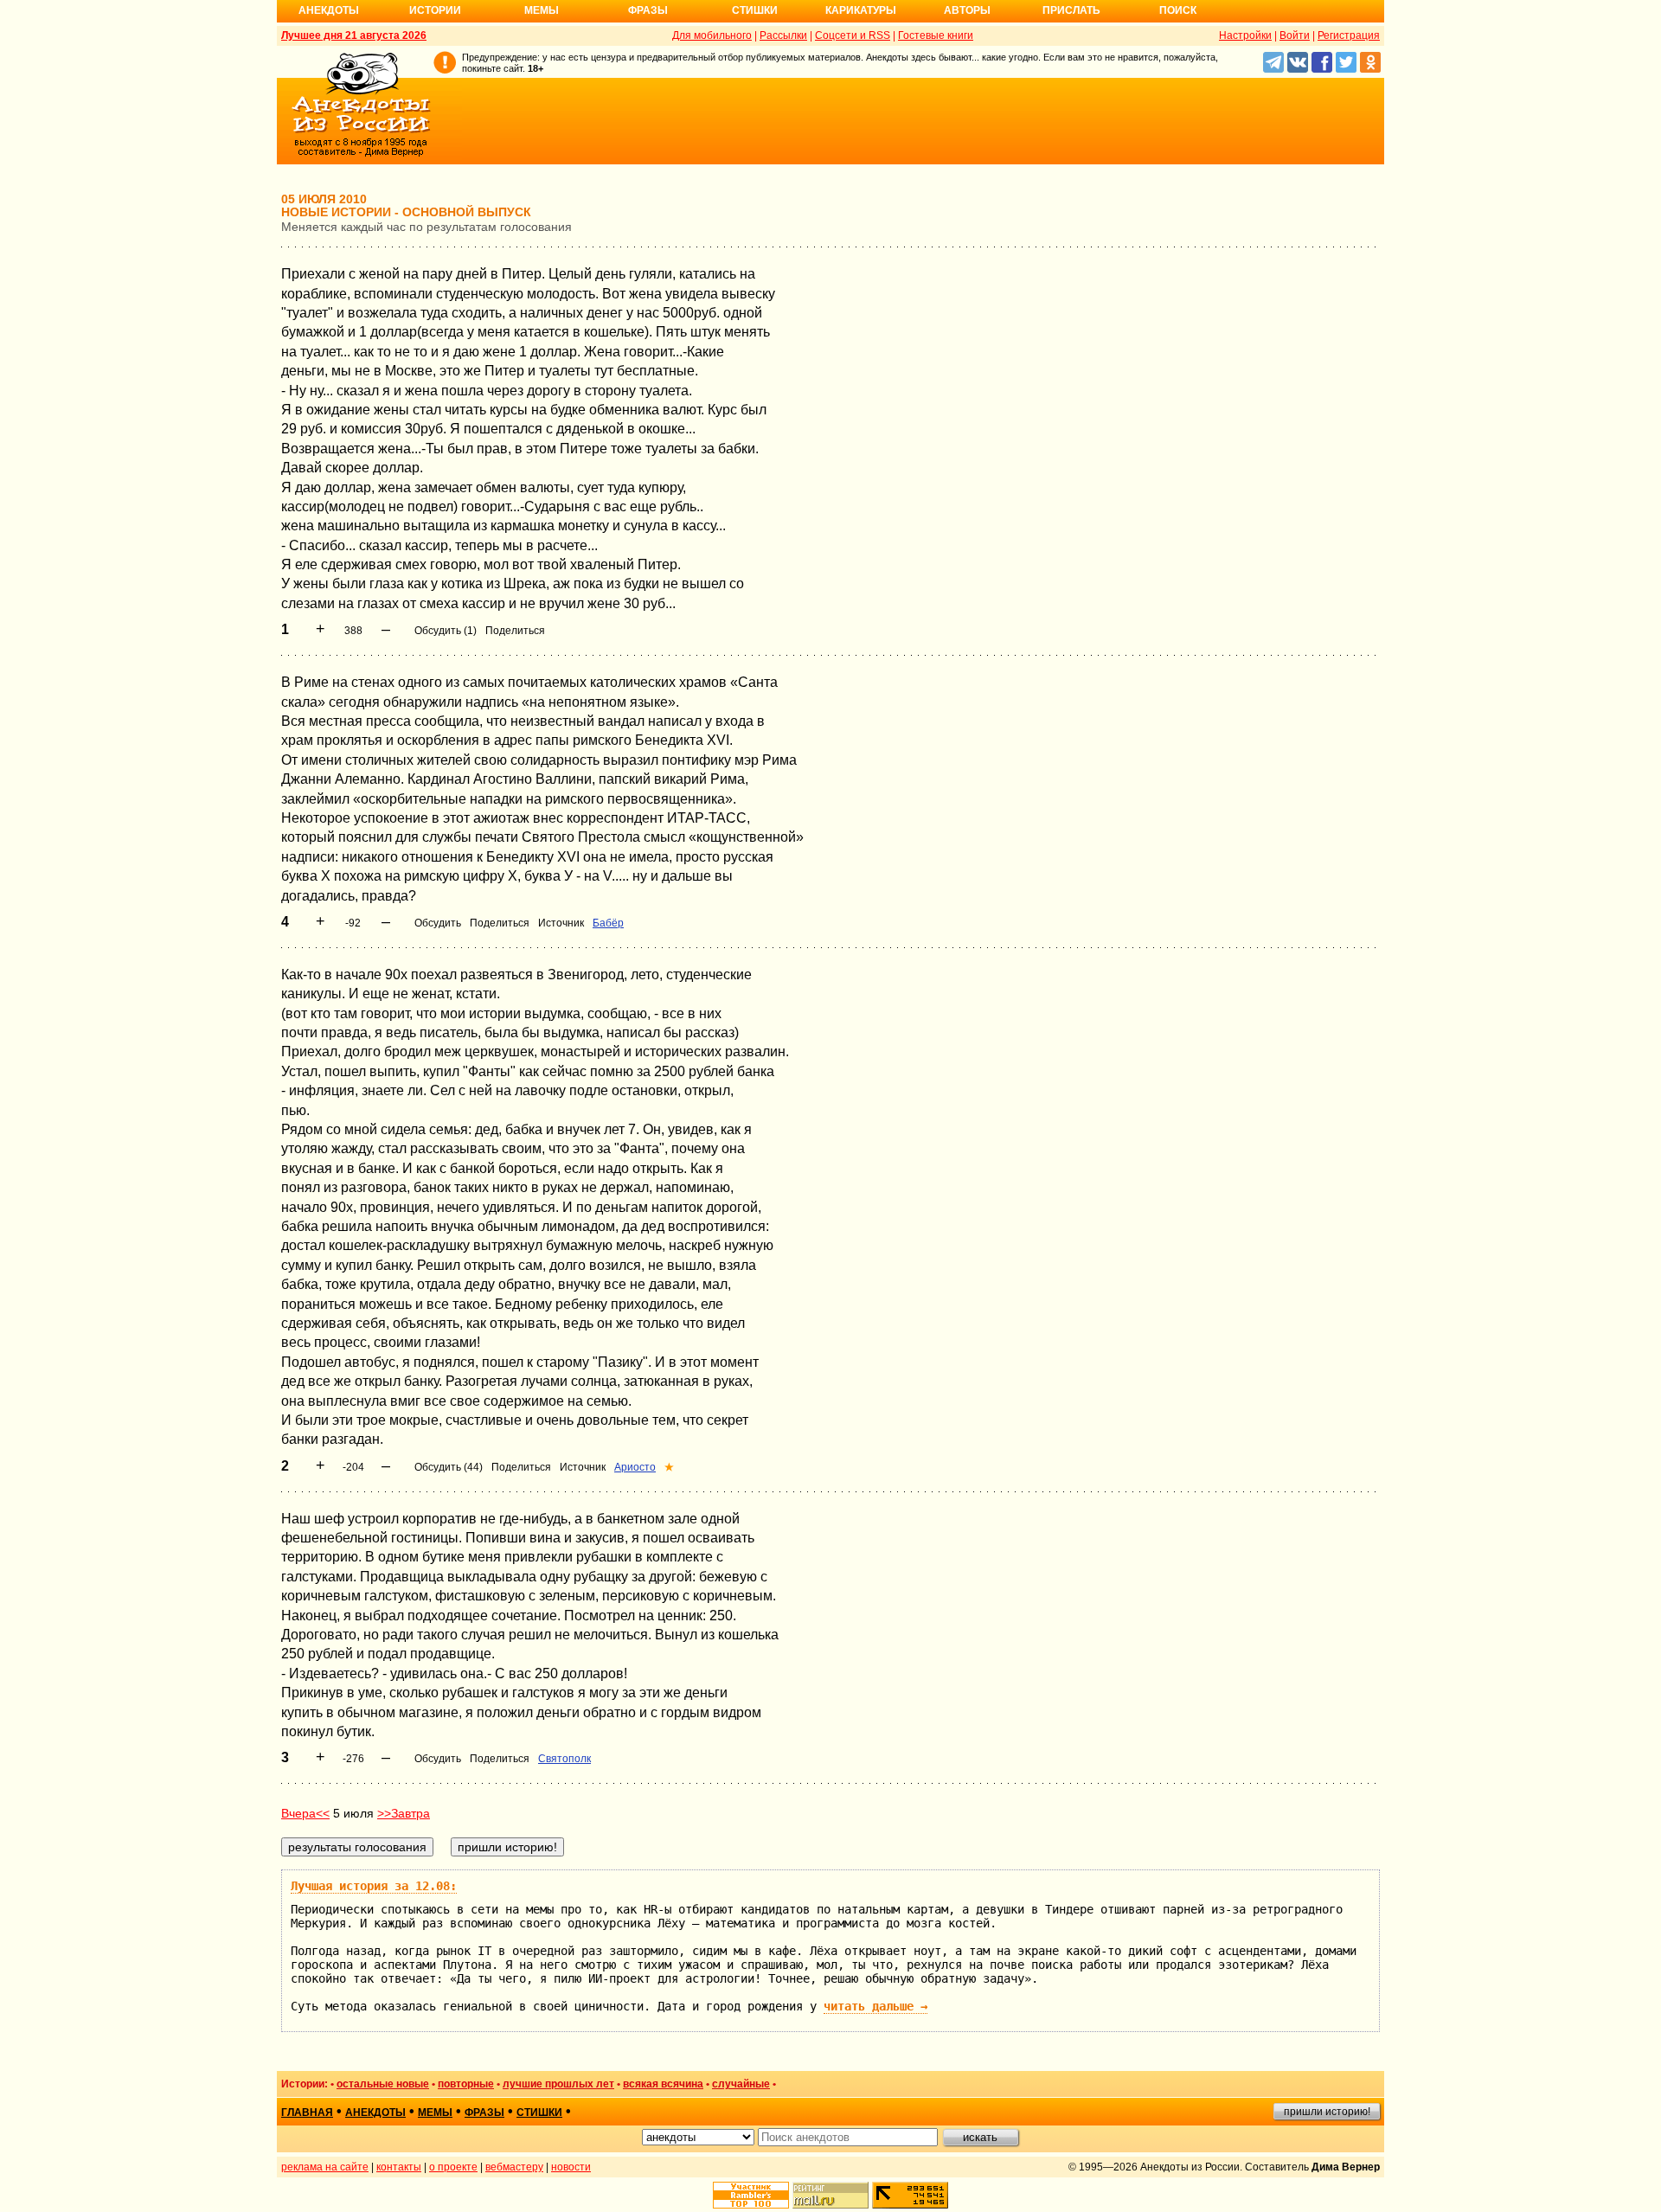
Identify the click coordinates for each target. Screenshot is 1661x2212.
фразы (484, 2113)
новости (571, 2167)
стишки (539, 2113)
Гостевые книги (936, 35)
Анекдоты (329, 10)
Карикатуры (861, 10)
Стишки (755, 10)
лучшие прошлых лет (558, 2084)
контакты (399, 2167)
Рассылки (783, 35)
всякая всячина (663, 2084)
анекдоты (375, 2113)
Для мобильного (712, 35)
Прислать (1071, 10)
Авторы (967, 10)
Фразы (648, 10)
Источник (561, 923)
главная (307, 2113)
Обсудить (438, 923)
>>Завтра (404, 1813)
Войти (1295, 35)
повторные (466, 2084)
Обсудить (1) (446, 631)
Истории (435, 10)
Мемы (542, 10)
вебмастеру (514, 2167)
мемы (435, 2113)
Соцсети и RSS (853, 35)
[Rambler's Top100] (751, 2195)
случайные (741, 2084)
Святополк (564, 1759)
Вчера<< (305, 1813)
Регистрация (1349, 35)
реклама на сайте (325, 2167)
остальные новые (383, 2084)
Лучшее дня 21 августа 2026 (354, 35)
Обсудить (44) (449, 1467)
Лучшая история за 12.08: (374, 1886)
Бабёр (608, 923)
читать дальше (875, 2006)
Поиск (1178, 10)
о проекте (453, 2167)
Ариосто (635, 1467)
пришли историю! (1327, 2112)
